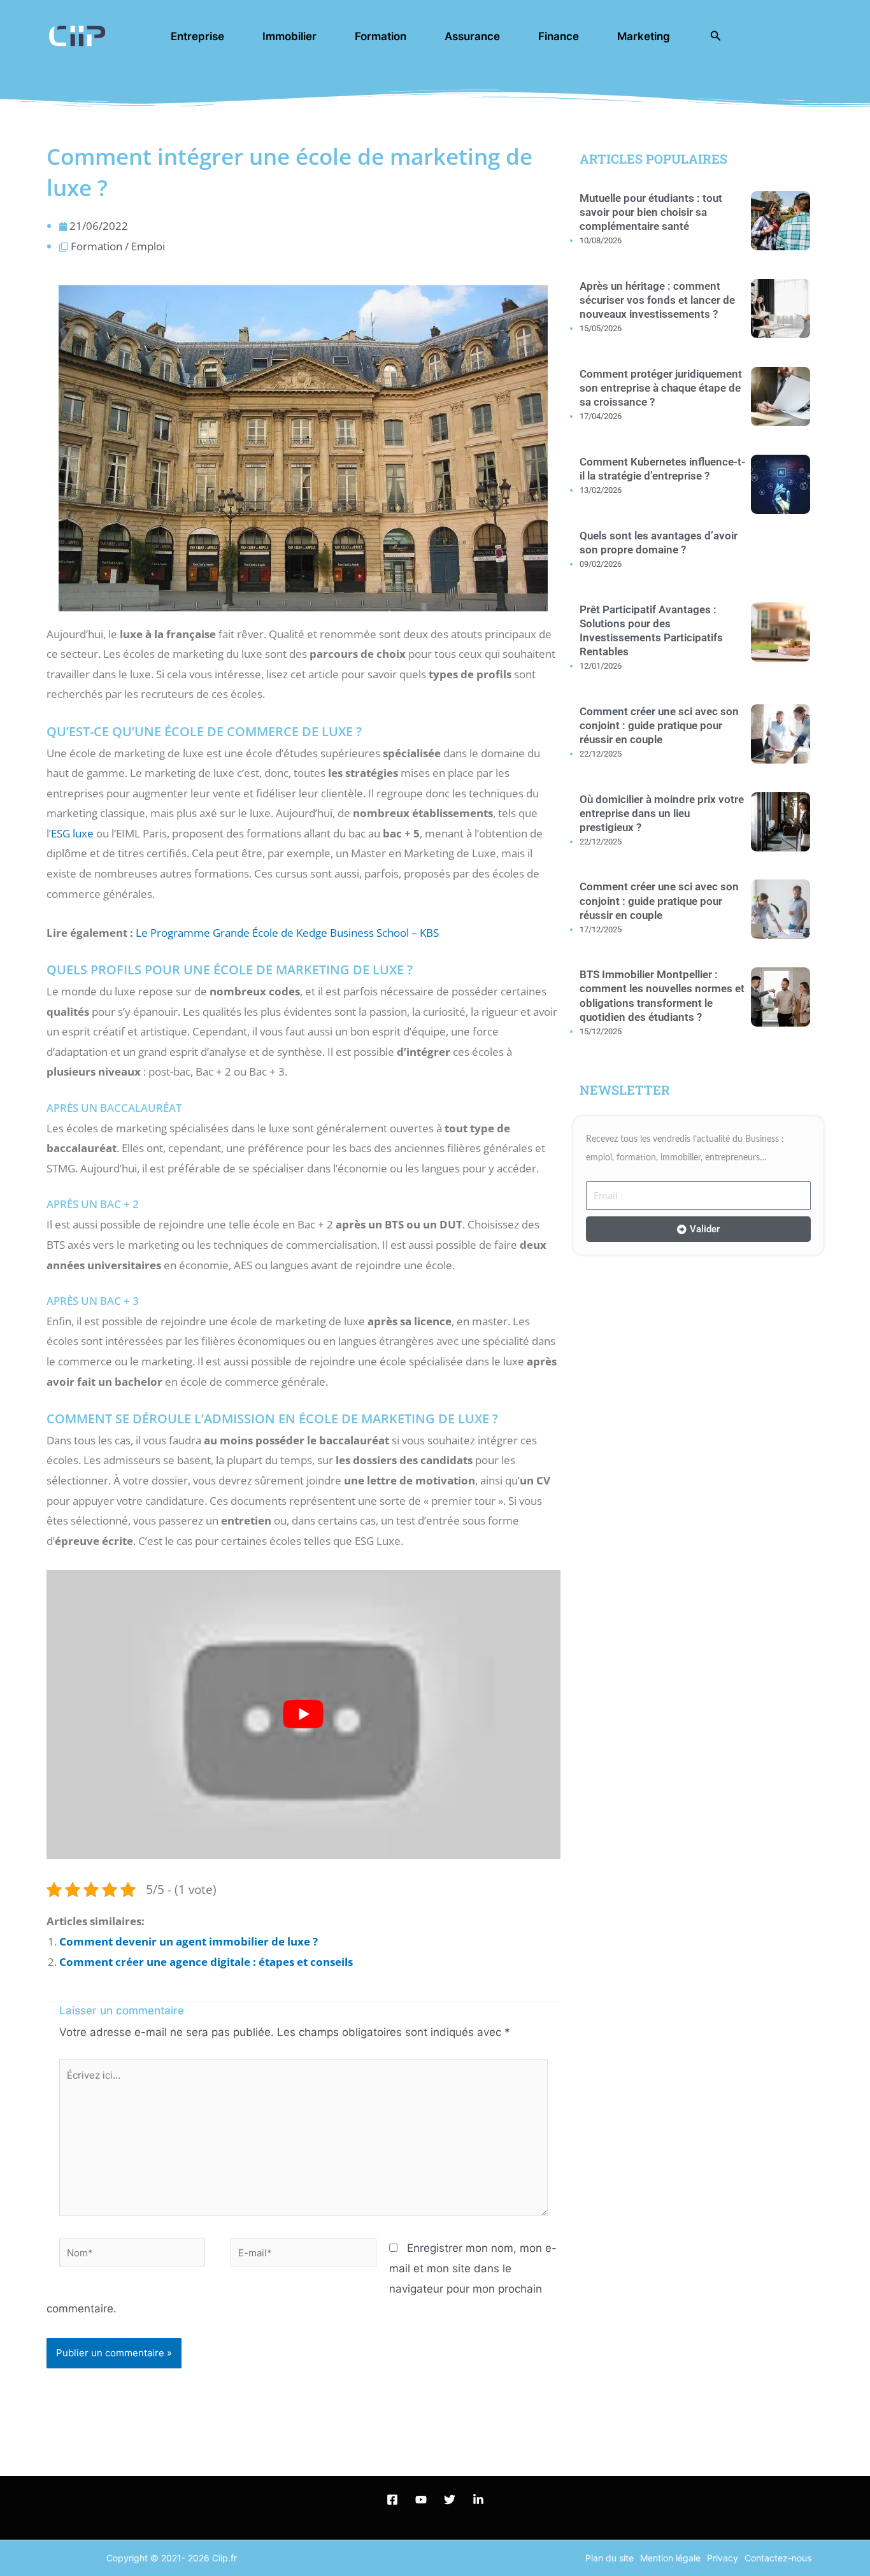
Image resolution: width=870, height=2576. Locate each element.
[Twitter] (450, 2500)
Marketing (644, 36)
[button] (716, 36)
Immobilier (289, 36)
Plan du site (610, 2558)
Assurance (472, 36)
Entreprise (197, 36)
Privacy (723, 2558)
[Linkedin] (478, 2500)
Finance (559, 36)
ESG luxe (72, 833)
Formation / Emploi (118, 246)
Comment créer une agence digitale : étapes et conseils (206, 1962)
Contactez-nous (778, 2558)
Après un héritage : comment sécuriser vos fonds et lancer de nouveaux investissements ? (657, 300)
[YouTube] (421, 2500)
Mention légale (670, 2558)
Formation (381, 36)
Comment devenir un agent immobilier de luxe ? (189, 1941)
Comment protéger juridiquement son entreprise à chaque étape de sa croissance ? (661, 388)
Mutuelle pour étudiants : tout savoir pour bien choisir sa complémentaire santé (651, 212)
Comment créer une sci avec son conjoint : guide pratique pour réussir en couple (659, 725)
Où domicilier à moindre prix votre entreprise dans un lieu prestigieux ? (662, 813)
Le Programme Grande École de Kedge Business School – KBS (287, 933)
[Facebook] (392, 2500)
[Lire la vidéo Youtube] (303, 1714)
